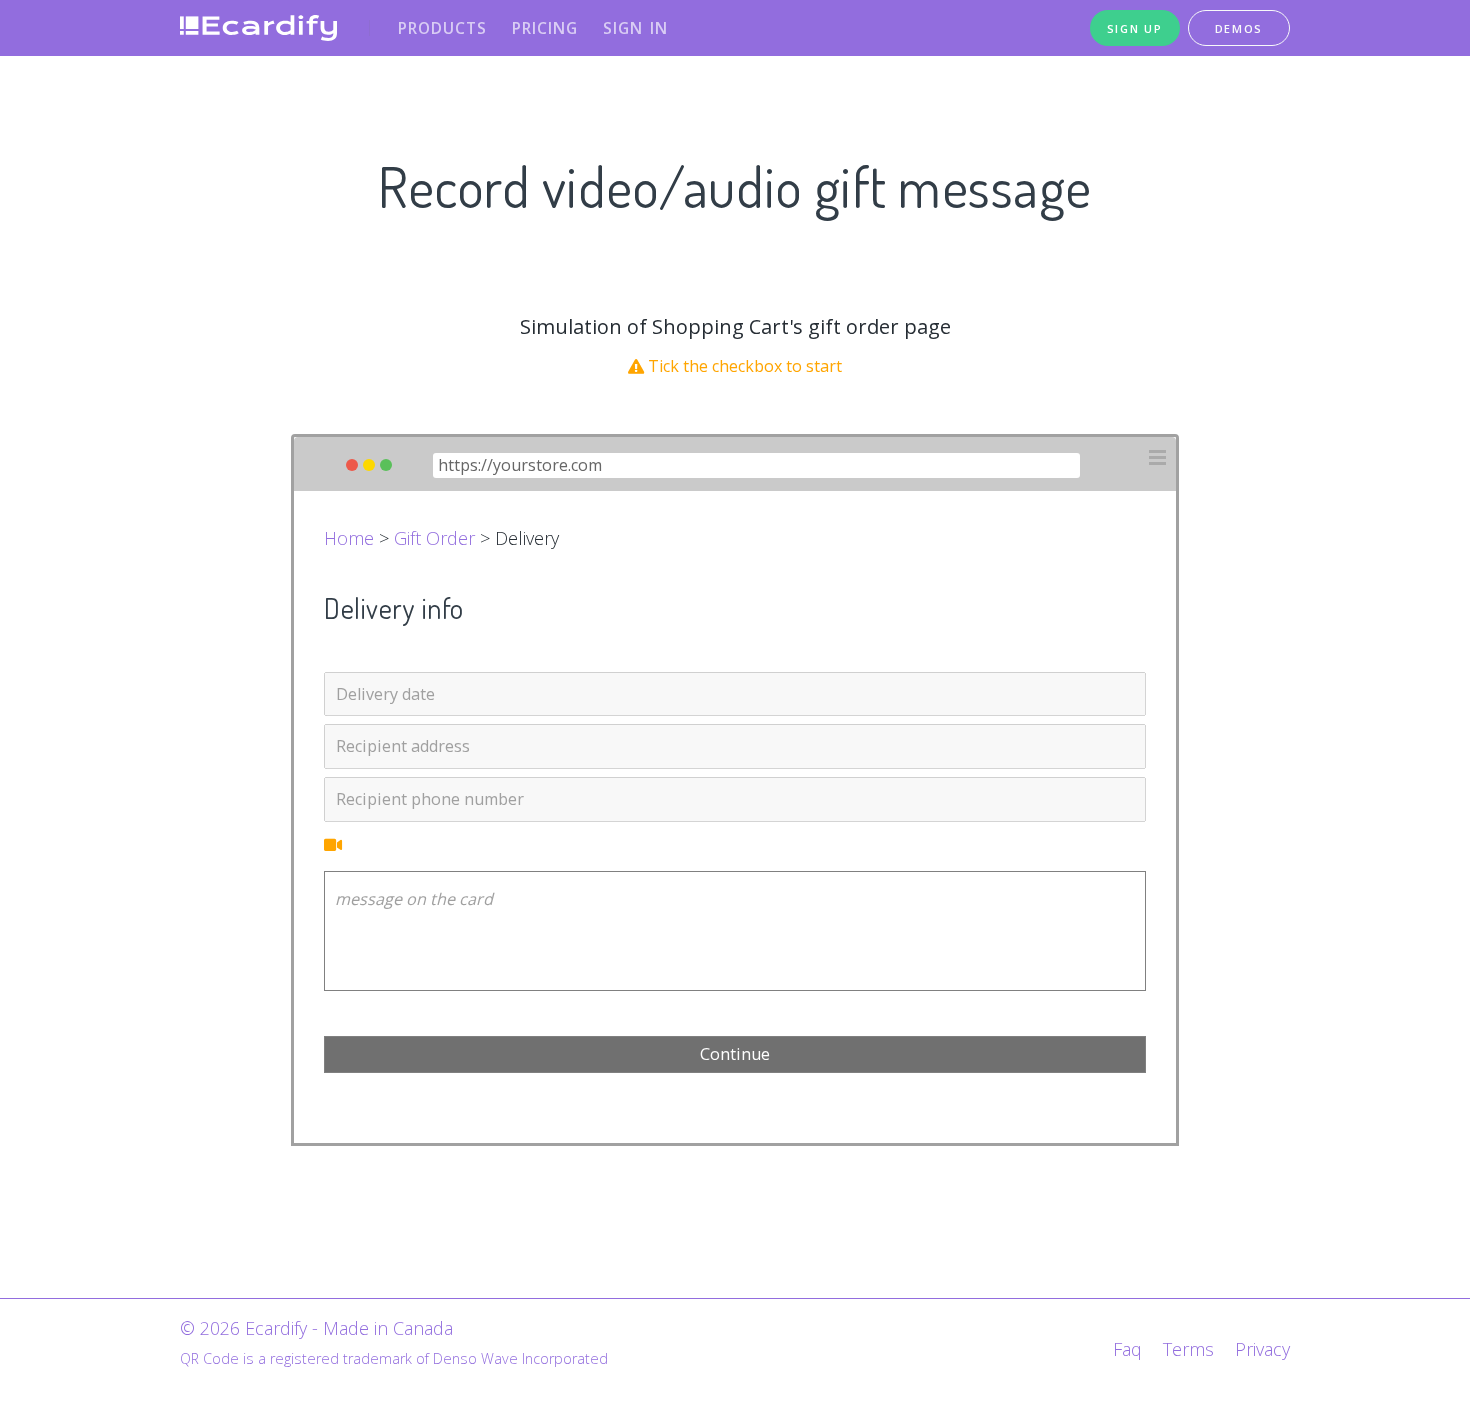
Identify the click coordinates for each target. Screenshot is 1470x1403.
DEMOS (1239, 28)
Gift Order (434, 538)
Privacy (1262, 1349)
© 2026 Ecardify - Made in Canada (316, 1328)
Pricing (545, 28)
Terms (1188, 1349)
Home (349, 538)
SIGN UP (1135, 28)
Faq (1127, 1349)
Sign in (635, 28)
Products (442, 28)
